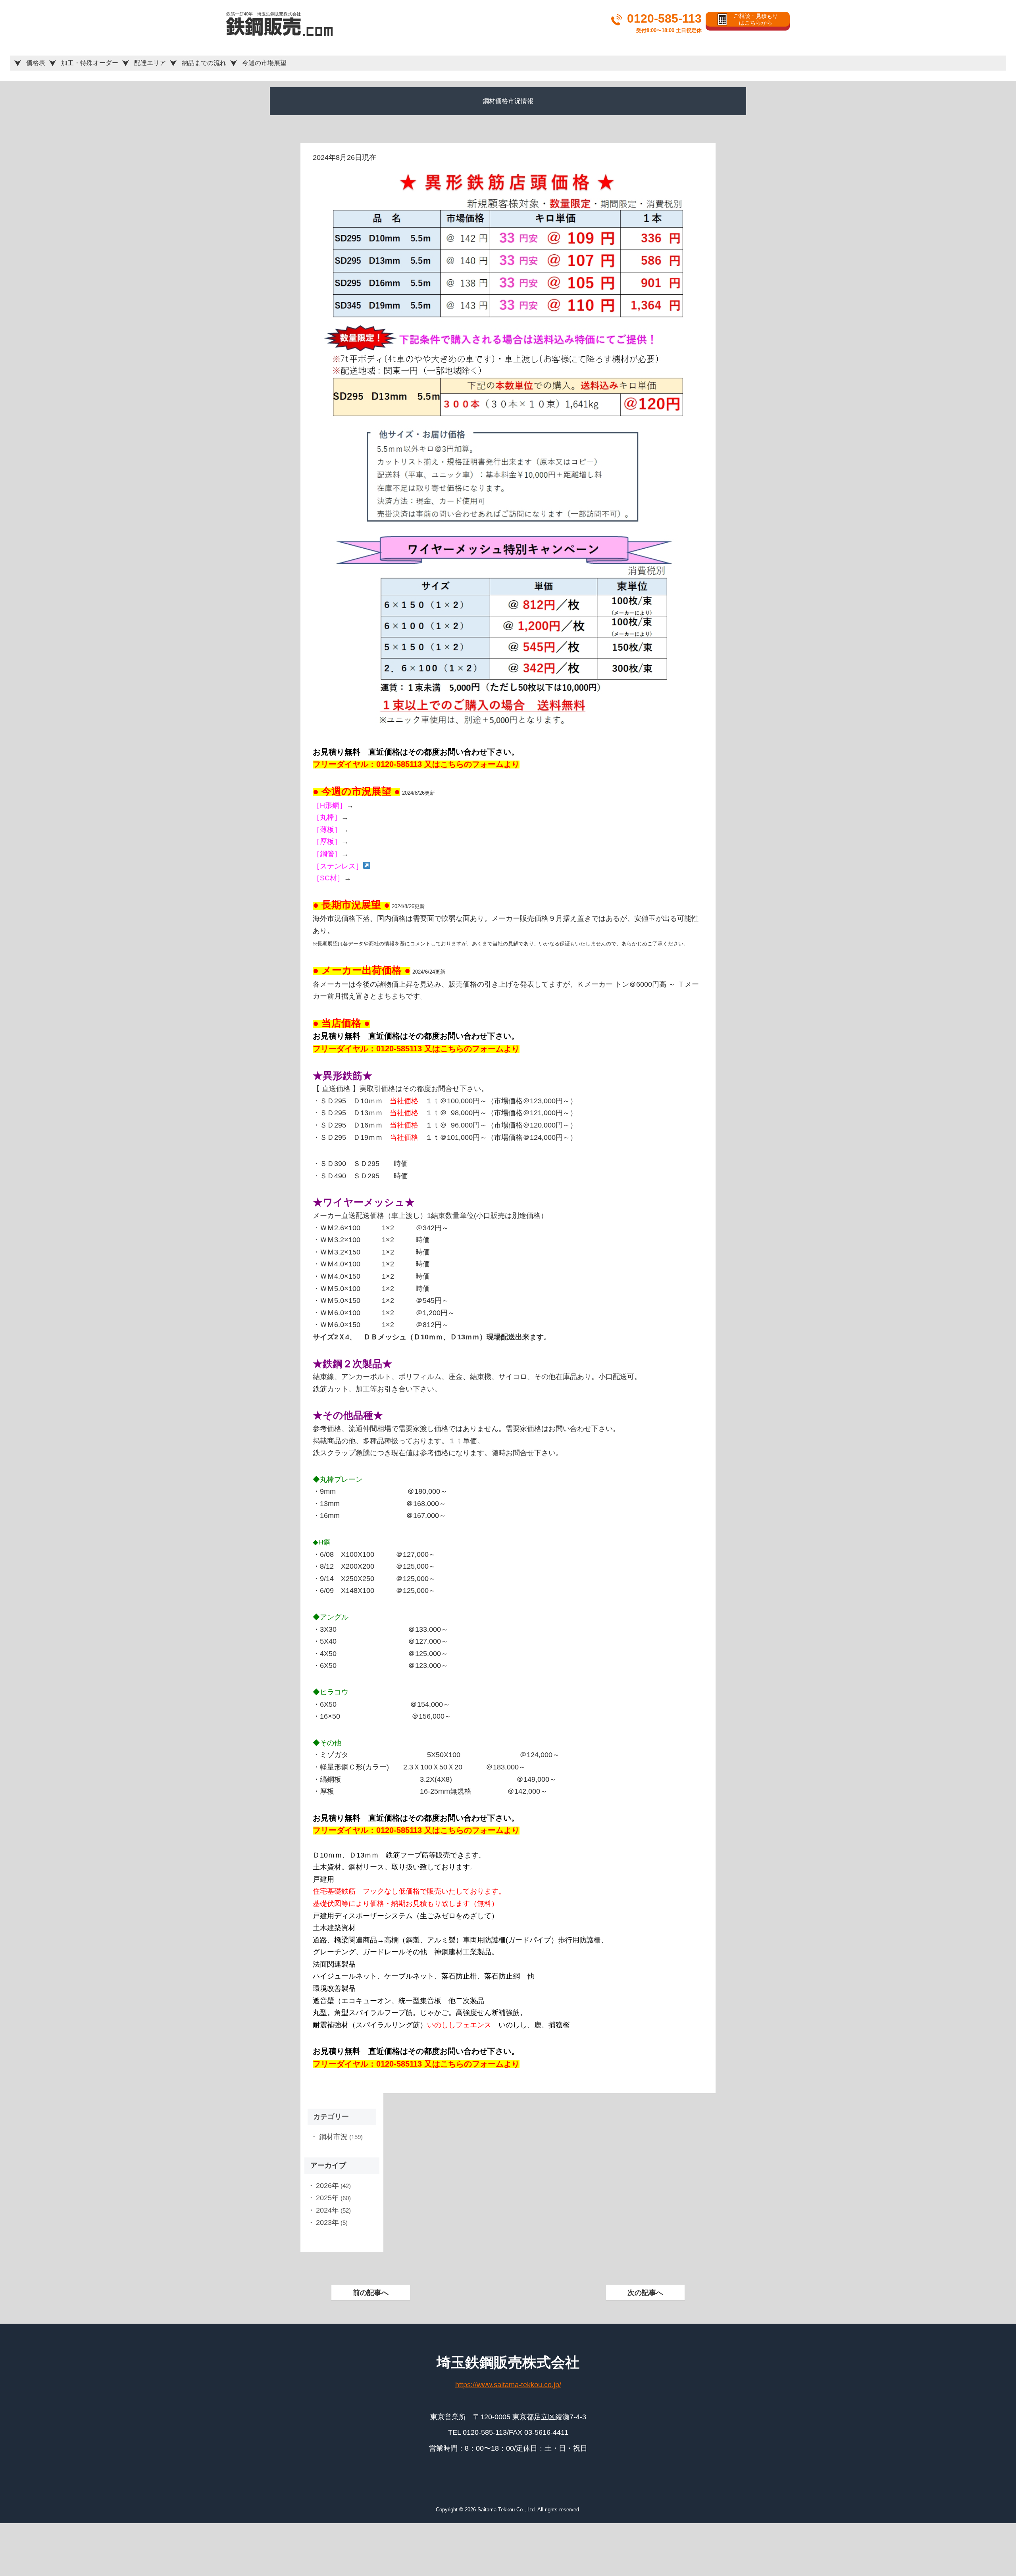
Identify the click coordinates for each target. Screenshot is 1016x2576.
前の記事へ (371, 2293)
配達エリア (150, 63)
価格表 (36, 63)
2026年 (327, 2186)
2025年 (327, 2198)
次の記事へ (645, 2293)
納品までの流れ (204, 63)
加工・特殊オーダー (90, 63)
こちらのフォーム (472, 764)
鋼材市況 (333, 2137)
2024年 (327, 2210)
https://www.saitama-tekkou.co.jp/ (508, 2385)
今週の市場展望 (264, 63)
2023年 (327, 2223)
